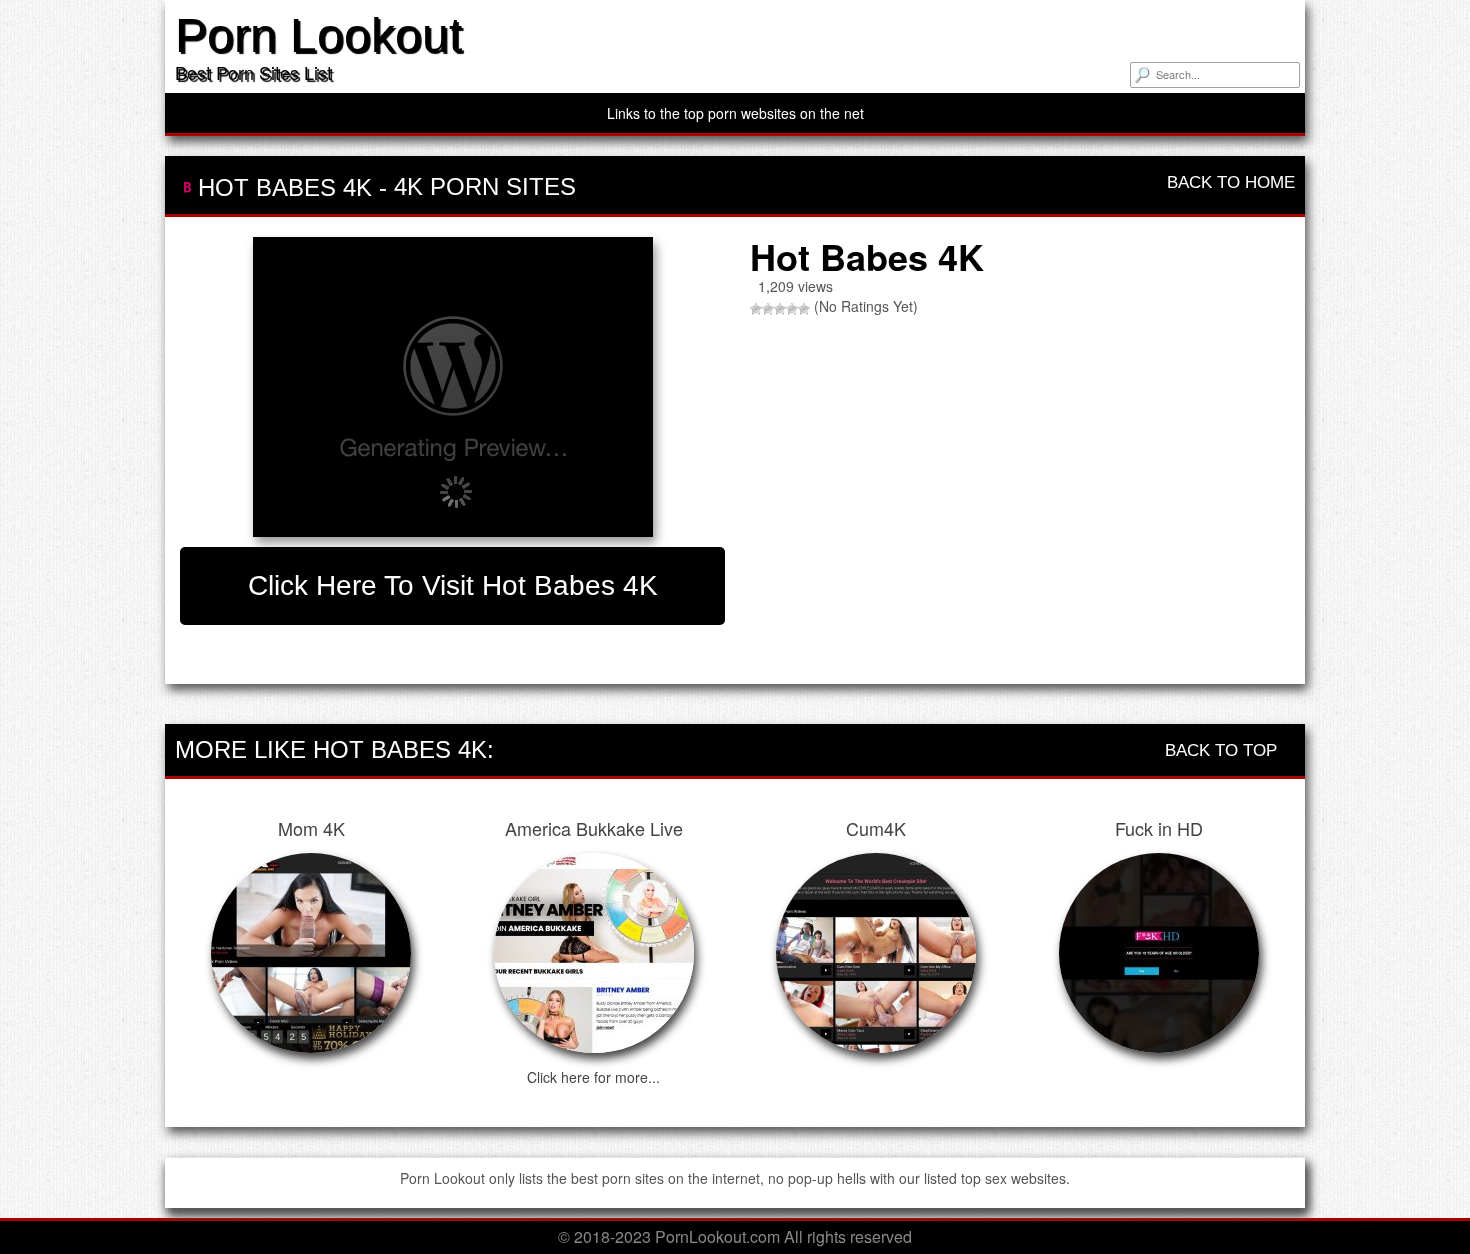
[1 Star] (756, 309)
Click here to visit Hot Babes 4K (453, 585)
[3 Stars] (780, 309)
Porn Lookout (318, 35)
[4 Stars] (792, 309)
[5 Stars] (804, 309)
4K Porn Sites (485, 186)
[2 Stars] (768, 309)
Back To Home (1228, 182)
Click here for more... (593, 1077)
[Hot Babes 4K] (452, 387)
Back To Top (1223, 750)
